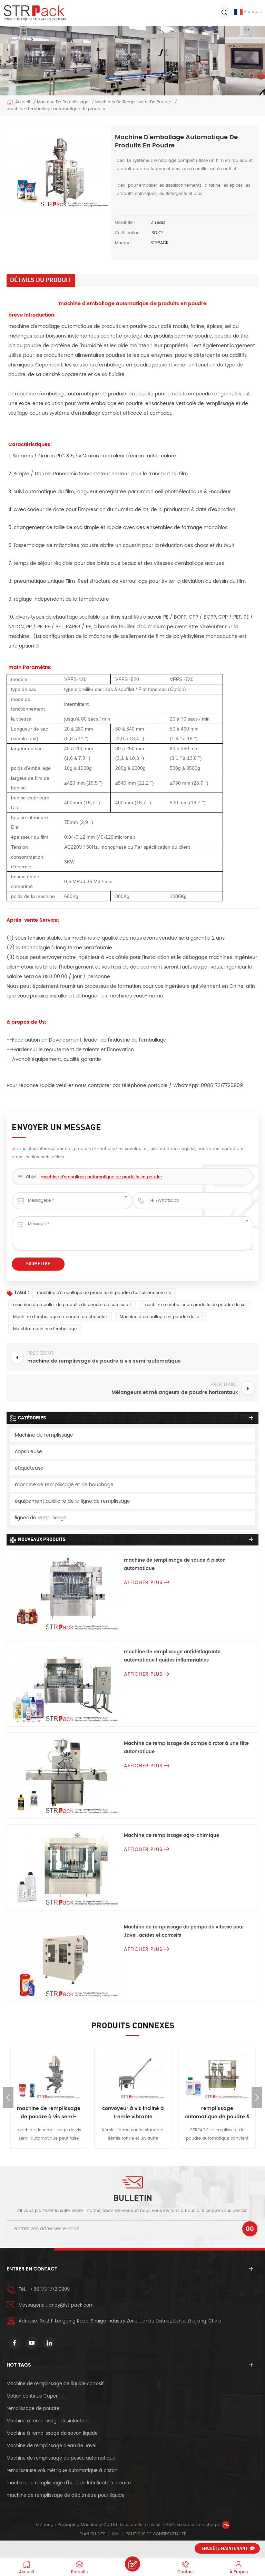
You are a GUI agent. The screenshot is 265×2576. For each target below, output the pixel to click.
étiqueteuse (29, 1468)
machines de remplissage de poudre (133, 102)
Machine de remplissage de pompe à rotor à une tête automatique (186, 1748)
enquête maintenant (225, 2549)
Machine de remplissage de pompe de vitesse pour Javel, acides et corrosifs (184, 1931)
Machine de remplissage (63, 102)
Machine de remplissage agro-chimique (171, 1836)
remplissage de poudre (33, 2409)
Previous (8, 2098)
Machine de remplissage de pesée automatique (61, 2458)
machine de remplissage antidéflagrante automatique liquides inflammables (172, 1656)
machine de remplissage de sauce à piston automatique (175, 1565)
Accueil (23, 102)
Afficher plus (143, 1582)
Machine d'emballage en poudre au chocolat (60, 1317)
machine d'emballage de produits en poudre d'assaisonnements (104, 1293)
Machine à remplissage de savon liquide (52, 2434)
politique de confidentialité (156, 2534)
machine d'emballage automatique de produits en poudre (101, 1177)
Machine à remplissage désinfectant (48, 2421)
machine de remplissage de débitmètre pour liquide (66, 2496)
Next (257, 2098)
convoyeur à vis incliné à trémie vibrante (133, 2113)
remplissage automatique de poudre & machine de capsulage (217, 2113)
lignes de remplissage (41, 1518)
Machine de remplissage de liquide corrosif (55, 2384)
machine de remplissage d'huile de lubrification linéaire (69, 2483)
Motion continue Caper (33, 2396)
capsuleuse (28, 1452)
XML (115, 2534)
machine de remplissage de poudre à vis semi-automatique (49, 2113)
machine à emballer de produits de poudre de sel (195, 1305)
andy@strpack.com (71, 2305)
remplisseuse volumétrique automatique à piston (62, 2471)
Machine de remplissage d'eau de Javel (51, 2446)
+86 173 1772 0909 (50, 2290)
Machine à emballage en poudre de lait (161, 1317)
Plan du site (92, 2534)
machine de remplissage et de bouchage (64, 1485)
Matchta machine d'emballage (45, 1329)
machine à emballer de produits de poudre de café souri (72, 1305)
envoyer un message (132, 2564)
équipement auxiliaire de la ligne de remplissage (72, 1501)
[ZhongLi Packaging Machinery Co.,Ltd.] (35, 13)
